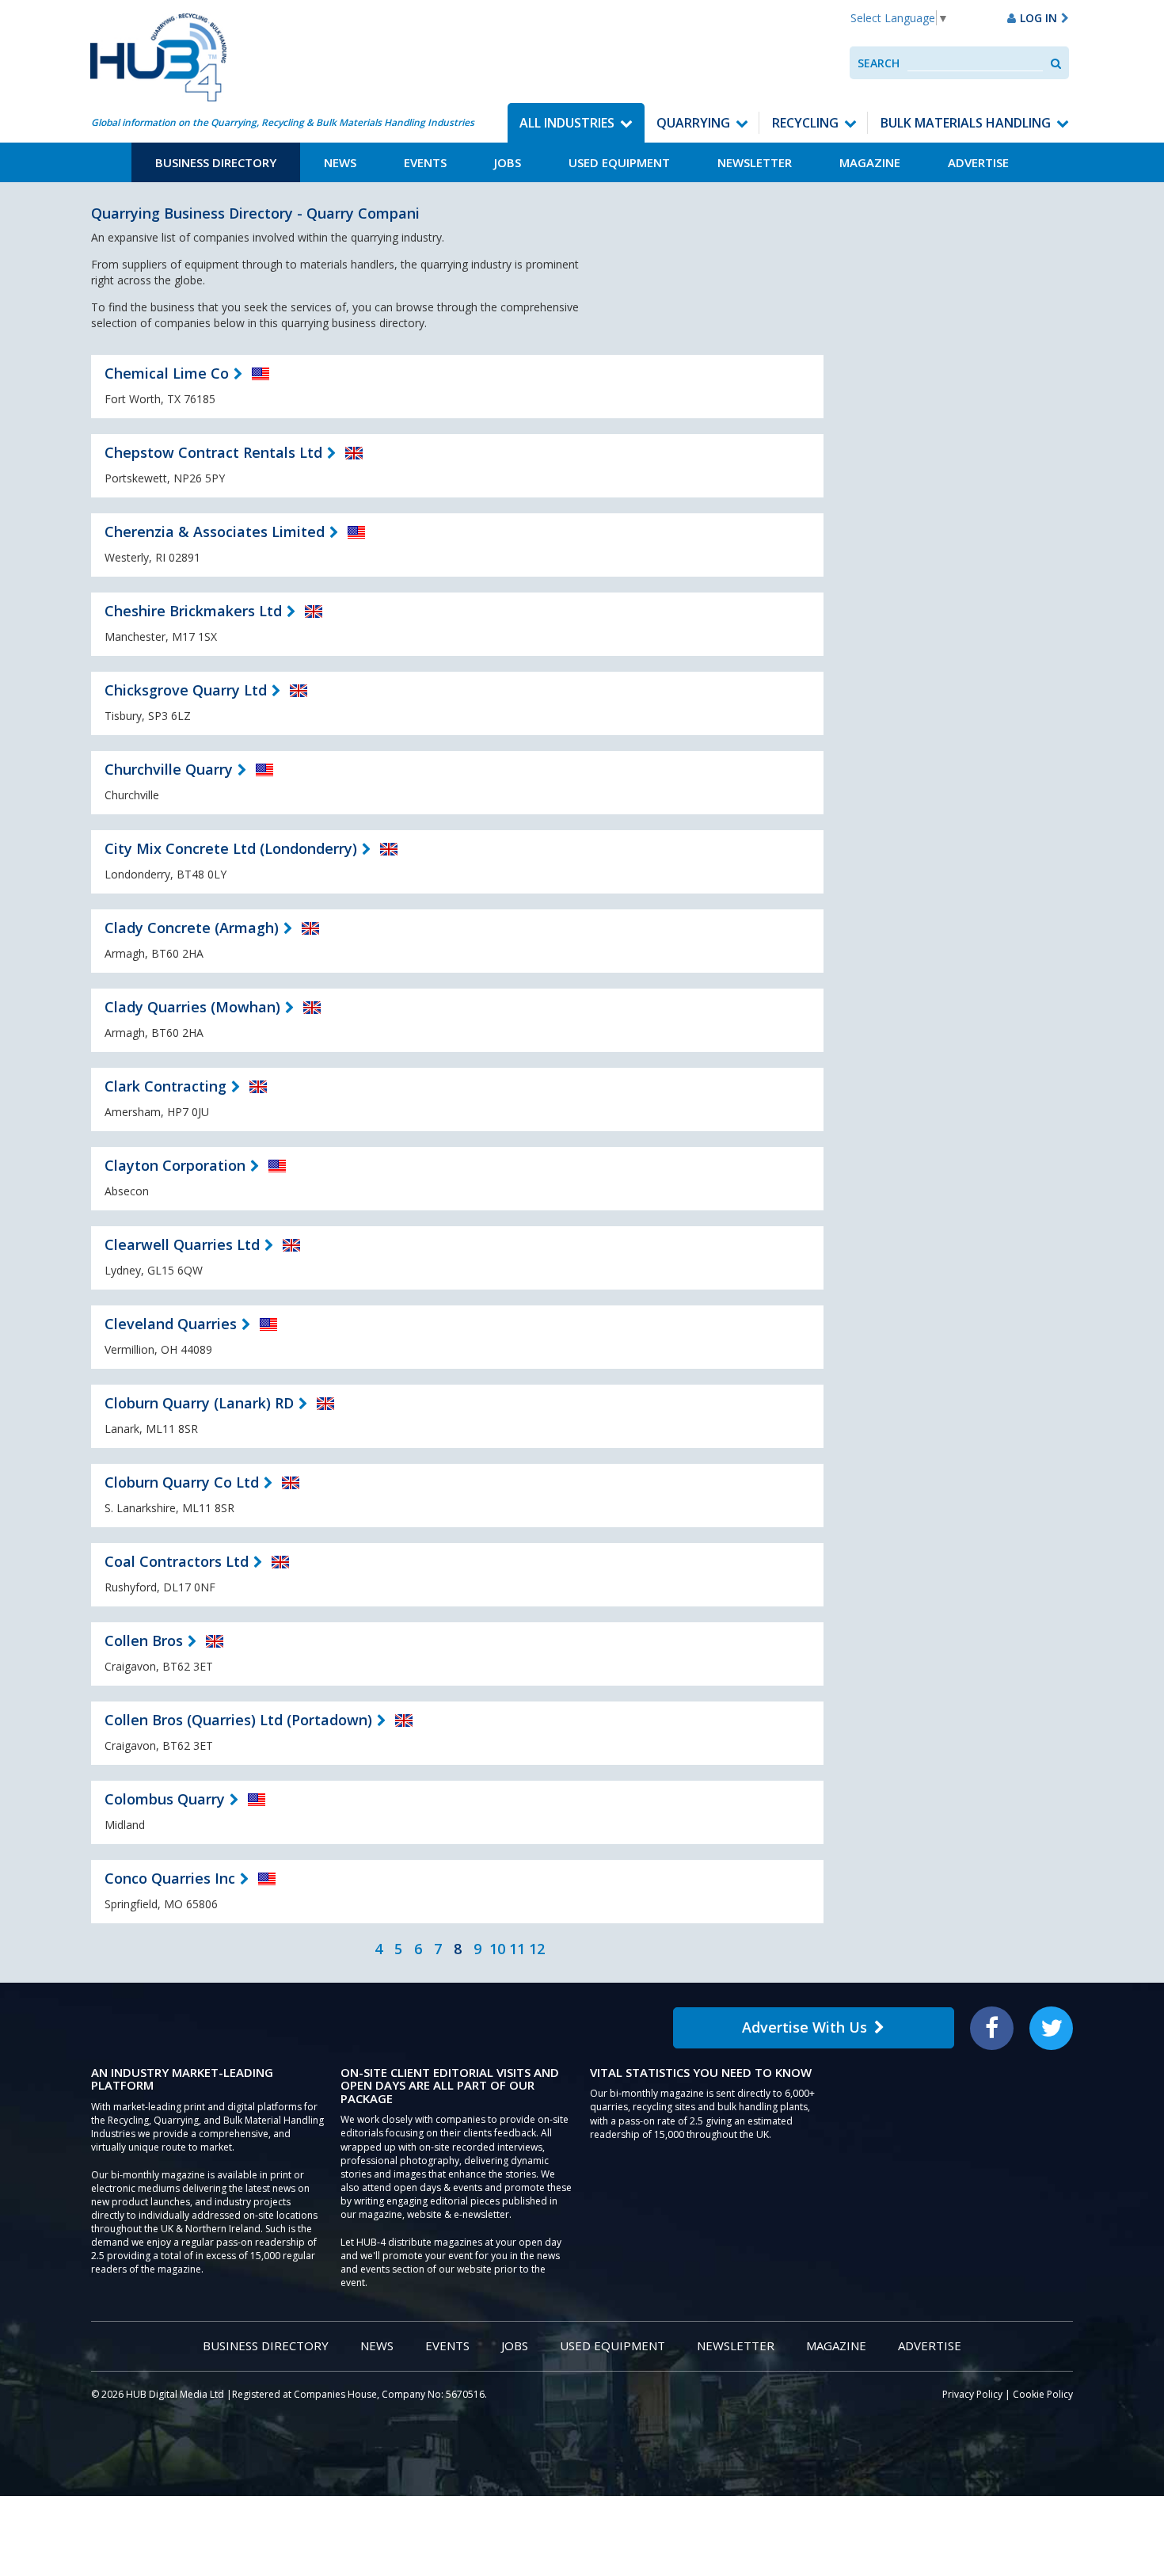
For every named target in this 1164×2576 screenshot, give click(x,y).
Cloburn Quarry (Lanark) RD (199, 1403)
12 (537, 1949)
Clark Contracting (165, 1086)
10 (497, 1949)
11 (517, 1949)
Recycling (805, 123)
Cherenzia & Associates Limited (215, 532)
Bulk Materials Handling (966, 123)
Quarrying (693, 123)
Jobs (508, 162)
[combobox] (975, 63)
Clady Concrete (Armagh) (192, 928)
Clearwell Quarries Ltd (182, 1244)
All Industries (567, 123)
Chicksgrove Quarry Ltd (186, 690)
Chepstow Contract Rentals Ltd (213, 452)
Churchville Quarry (169, 769)
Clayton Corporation (175, 1165)
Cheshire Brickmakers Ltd (193, 611)
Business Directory (216, 162)
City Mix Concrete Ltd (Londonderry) (231, 848)
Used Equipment (619, 162)
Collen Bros (144, 1640)
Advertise (978, 162)
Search (879, 63)
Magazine (870, 162)
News (340, 162)
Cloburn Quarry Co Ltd (182, 1482)
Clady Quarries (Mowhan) (192, 1007)
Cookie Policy (1043, 2394)
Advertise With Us (805, 2027)
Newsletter (755, 162)
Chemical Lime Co (167, 373)
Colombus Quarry (165, 1799)
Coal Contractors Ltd (177, 1561)
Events (425, 162)
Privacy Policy (972, 2394)
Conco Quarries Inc (170, 1878)
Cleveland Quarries (171, 1324)
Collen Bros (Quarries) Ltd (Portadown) (238, 1720)
